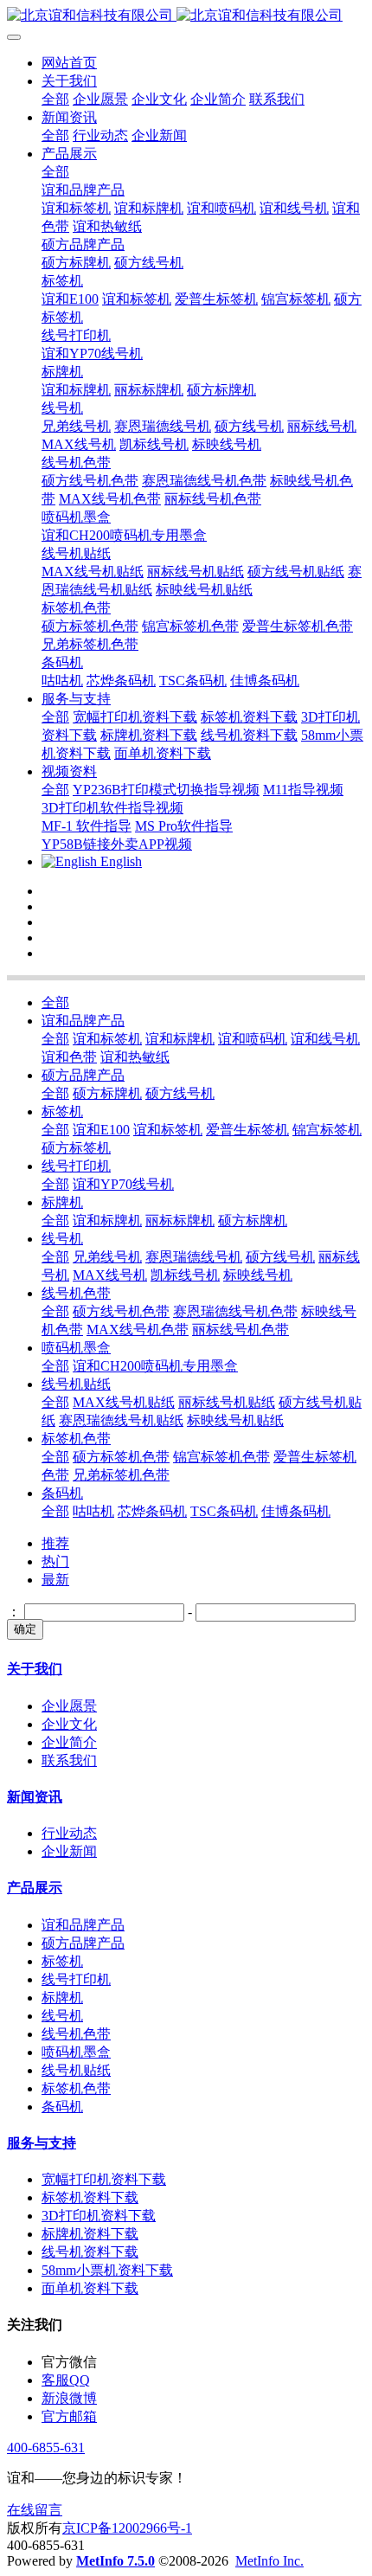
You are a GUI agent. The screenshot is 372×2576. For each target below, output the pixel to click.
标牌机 (62, 1202)
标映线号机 (258, 1275)
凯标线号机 (185, 1275)
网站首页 (69, 63)
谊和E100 (101, 1130)
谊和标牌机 (180, 1039)
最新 (55, 1580)
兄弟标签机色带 (121, 1475)
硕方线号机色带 (121, 1311)
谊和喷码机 (253, 1039)
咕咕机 (93, 1511)
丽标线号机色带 (241, 1330)
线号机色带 (76, 1293)
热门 (55, 1561)
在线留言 (35, 2510)
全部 (55, 99)
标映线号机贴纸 (235, 1420)
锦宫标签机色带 (221, 1457)
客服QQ (66, 2380)
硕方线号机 (180, 1093)
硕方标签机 (76, 1148)
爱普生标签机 (247, 1130)
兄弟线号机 (107, 1257)
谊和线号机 (325, 1039)
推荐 (55, 1543)
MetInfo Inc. (269, 2561)
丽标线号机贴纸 (227, 1402)
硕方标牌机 (107, 1093)
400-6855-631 (46, 2448)
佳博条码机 (296, 1511)
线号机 (62, 1239)
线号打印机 (76, 1166)
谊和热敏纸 (135, 1057)
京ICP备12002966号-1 (127, 2528)
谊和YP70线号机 (123, 1184)
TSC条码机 (224, 1511)
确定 (25, 1629)
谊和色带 (69, 1057)
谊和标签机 (107, 1039)
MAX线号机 (110, 1275)
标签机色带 (76, 1439)
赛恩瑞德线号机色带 (235, 1311)
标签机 (62, 1111)
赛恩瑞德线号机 (194, 1257)
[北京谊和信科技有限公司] (186, 16)
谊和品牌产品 (83, 1021)
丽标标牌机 (180, 1221)
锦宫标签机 (327, 1130)
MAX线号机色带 (138, 1330)
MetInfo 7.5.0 (115, 2561)
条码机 (62, 1493)
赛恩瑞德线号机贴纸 (121, 1420)
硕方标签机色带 (121, 1457)
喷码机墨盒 (76, 1348)
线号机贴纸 (76, 1384)
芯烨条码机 (152, 1511)
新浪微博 (69, 2398)
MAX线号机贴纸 (124, 1402)
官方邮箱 (69, 2416)
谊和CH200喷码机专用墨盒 (155, 1366)
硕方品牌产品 (83, 1075)
